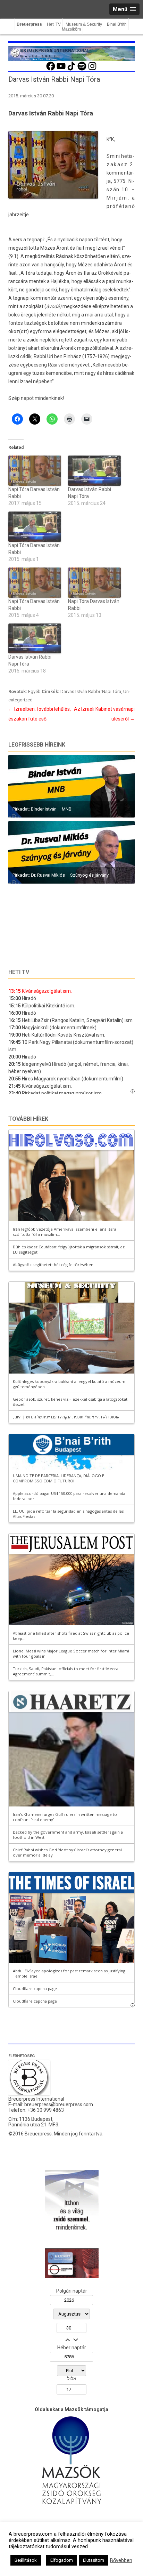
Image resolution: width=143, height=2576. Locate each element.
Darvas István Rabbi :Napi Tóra (91, 691)
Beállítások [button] (26, 2560)
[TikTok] (71, 70)
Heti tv (19, 972)
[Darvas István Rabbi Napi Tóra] (94, 471)
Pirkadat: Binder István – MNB (42, 809)
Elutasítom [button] (94, 2560)
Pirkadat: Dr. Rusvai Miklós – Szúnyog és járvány (61, 875)
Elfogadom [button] (62, 2560)
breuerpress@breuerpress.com (59, 2104)
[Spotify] (82, 70)
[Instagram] (92, 70)
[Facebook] (51, 70)
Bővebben (121, 2560)
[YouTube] (61, 70)
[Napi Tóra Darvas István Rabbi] (35, 471)
